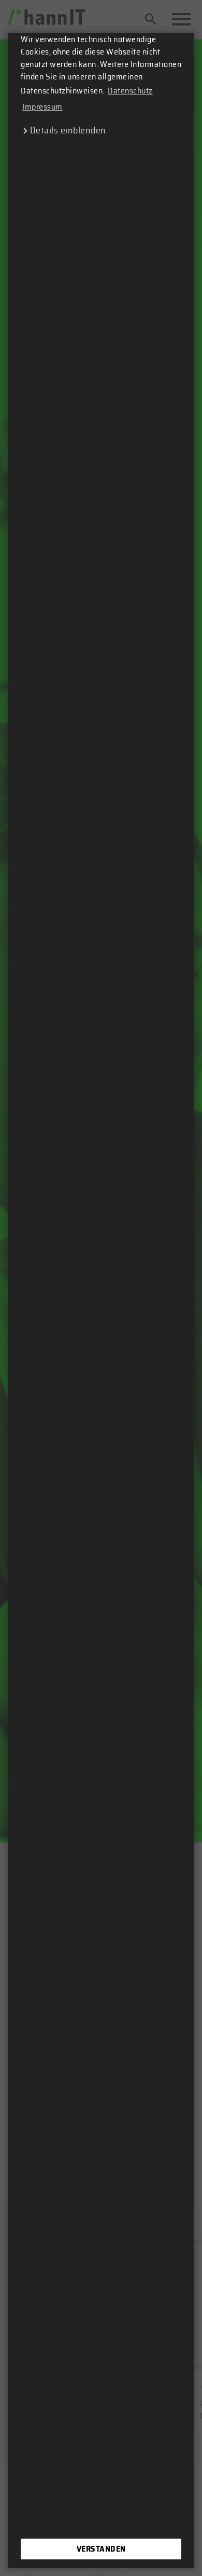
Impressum (42, 107)
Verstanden (101, 2549)
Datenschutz (130, 91)
